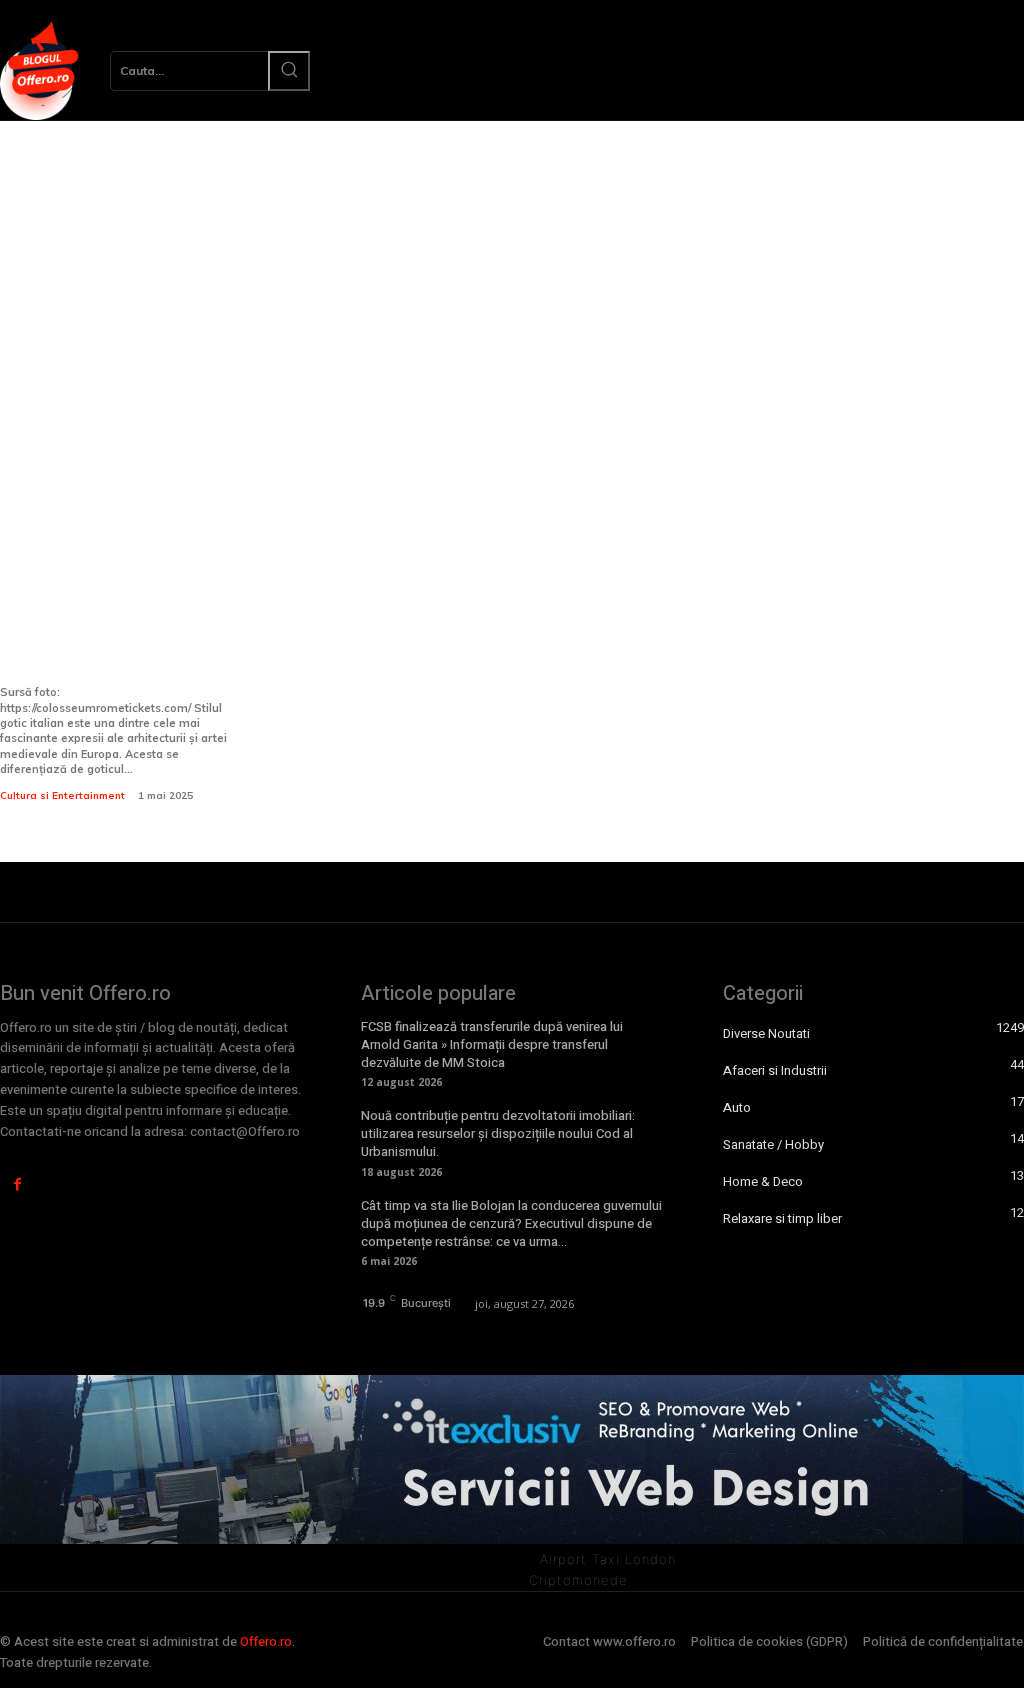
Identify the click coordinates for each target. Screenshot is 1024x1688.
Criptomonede (578, 1580)
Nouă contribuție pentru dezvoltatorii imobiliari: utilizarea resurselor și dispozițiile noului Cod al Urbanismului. (498, 1133)
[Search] (289, 71)
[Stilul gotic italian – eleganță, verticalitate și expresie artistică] (117, 445)
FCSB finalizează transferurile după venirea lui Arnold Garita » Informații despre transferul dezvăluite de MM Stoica (492, 1044)
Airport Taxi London (608, 1559)
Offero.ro (266, 1641)
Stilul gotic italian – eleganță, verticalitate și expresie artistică (116, 641)
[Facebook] (17, 1184)
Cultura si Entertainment (62, 795)
